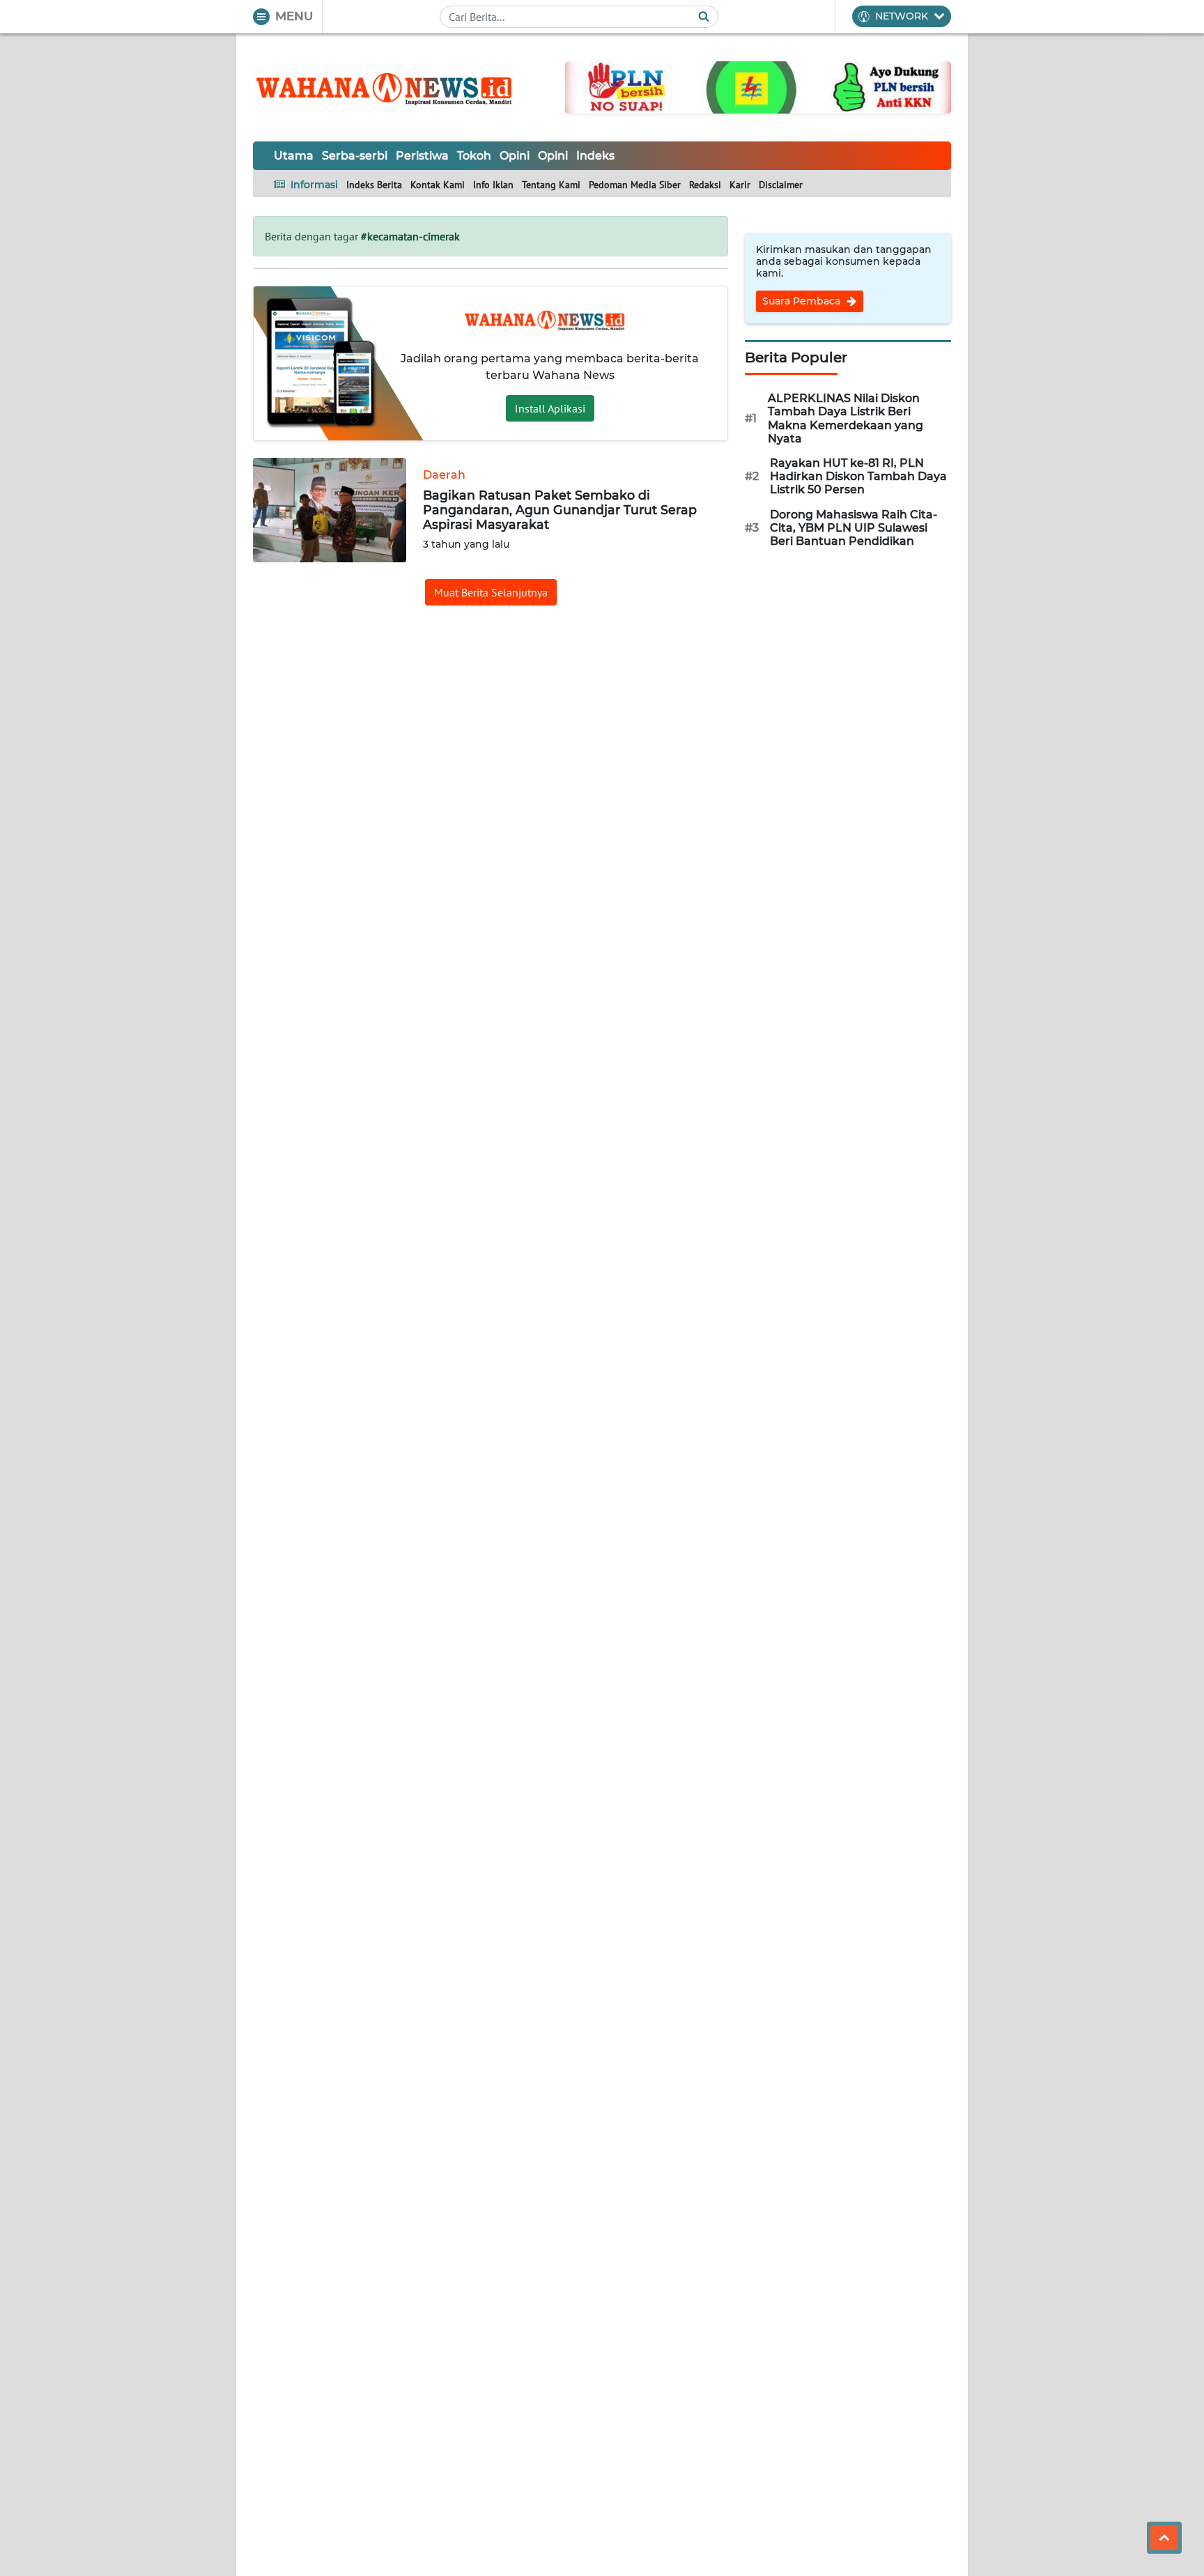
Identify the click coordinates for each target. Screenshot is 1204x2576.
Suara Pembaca (803, 301)
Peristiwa (422, 156)
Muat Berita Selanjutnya (491, 592)
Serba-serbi (355, 156)
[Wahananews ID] (392, 88)
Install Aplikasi (550, 408)
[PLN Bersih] (758, 86)
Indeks (595, 156)
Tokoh (474, 156)
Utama (294, 156)
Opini (515, 156)
